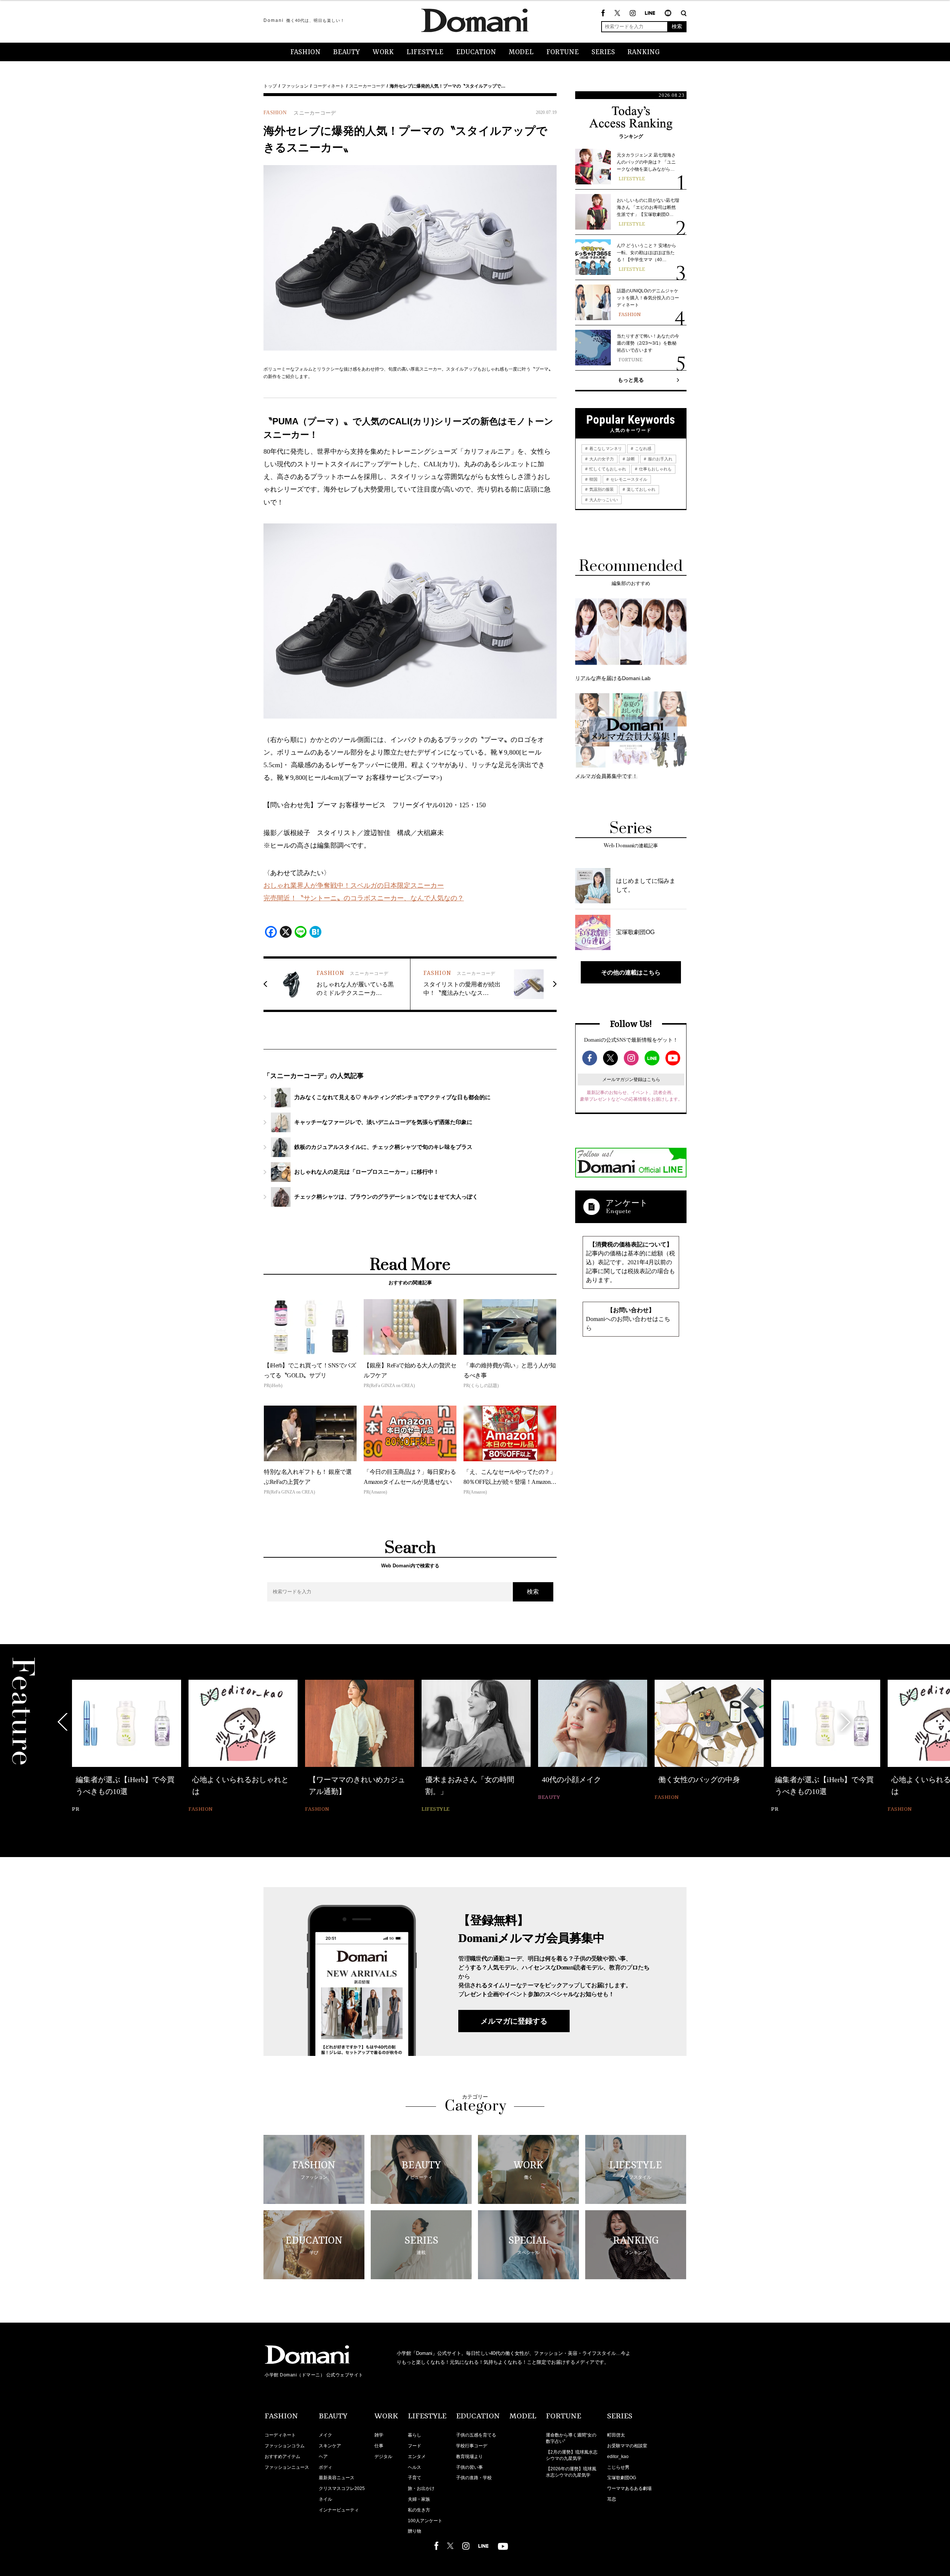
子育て (415, 2478)
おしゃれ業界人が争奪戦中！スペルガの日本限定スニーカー (354, 885)
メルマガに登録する (514, 2021)
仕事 (379, 2446)
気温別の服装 (601, 489)
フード (415, 2446)
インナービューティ (339, 2510)
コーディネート (329, 86)
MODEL (521, 52)
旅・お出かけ (421, 2488)
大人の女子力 (601, 459)
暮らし (415, 2435)
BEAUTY (347, 52)
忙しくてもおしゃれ (607, 469)
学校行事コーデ (472, 2446)
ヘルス (415, 2467)
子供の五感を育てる (476, 2435)
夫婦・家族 (419, 2499)
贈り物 (415, 2531)
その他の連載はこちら (631, 972)
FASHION (305, 52)
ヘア (323, 2457)
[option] (127, 1747)
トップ (270, 86)
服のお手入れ (660, 459)
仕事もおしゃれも (655, 469)
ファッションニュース (287, 2467)
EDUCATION (476, 52)
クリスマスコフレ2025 (342, 2488)
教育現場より (469, 2457)
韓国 (593, 479)
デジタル (383, 2457)
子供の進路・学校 (474, 2478)
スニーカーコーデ (367, 86)
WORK (383, 52)
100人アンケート (425, 2521)
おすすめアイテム (282, 2457)
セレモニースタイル (628, 479)
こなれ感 (643, 448)
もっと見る (631, 380)
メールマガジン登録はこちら (631, 1080)
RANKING (644, 52)
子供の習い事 (469, 2467)
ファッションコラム (285, 2446)
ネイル (325, 2499)
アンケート (627, 1203)
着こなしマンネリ (605, 448)
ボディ (325, 2467)
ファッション (295, 86)
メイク (325, 2435)
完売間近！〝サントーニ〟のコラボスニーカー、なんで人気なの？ (364, 898)
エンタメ (417, 2457)
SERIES (603, 52)
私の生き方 (419, 2510)
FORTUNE (563, 52)
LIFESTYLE (425, 52)
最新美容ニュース (337, 2478)
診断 (630, 459)
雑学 (379, 2435)
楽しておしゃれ (641, 489)
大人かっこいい (603, 500)
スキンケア (330, 2446)
